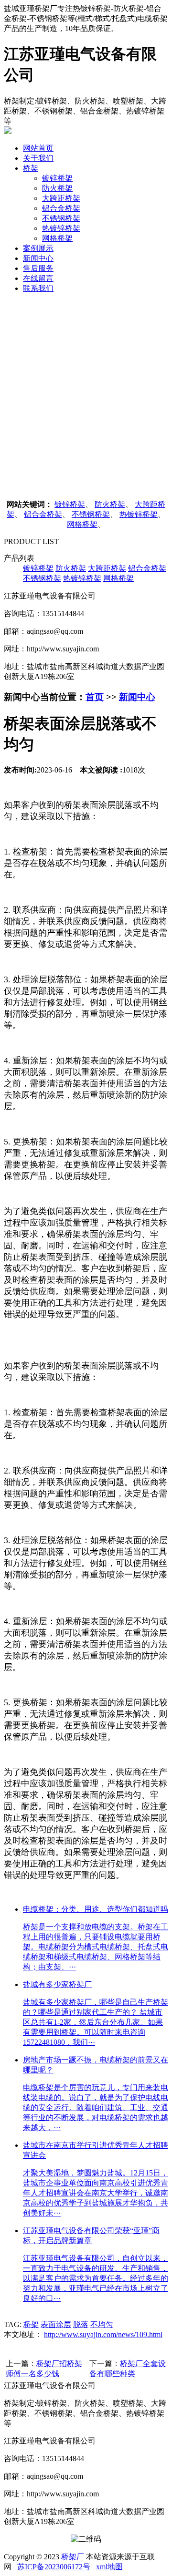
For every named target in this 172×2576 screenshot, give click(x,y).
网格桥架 (57, 238)
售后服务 (38, 268)
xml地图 (109, 2567)
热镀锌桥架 (61, 228)
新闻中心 (38, 258)
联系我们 (38, 288)
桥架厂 (73, 2557)
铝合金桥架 (61, 208)
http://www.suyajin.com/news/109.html (103, 2334)
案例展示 (38, 248)
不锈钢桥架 (61, 218)
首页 (95, 697)
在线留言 (38, 278)
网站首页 (38, 148)
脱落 (81, 2324)
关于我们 (38, 158)
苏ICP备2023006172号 (54, 2567)
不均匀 (102, 2324)
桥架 (31, 168)
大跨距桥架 (61, 198)
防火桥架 (57, 188)
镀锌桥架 (57, 178)
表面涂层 (56, 2324)
